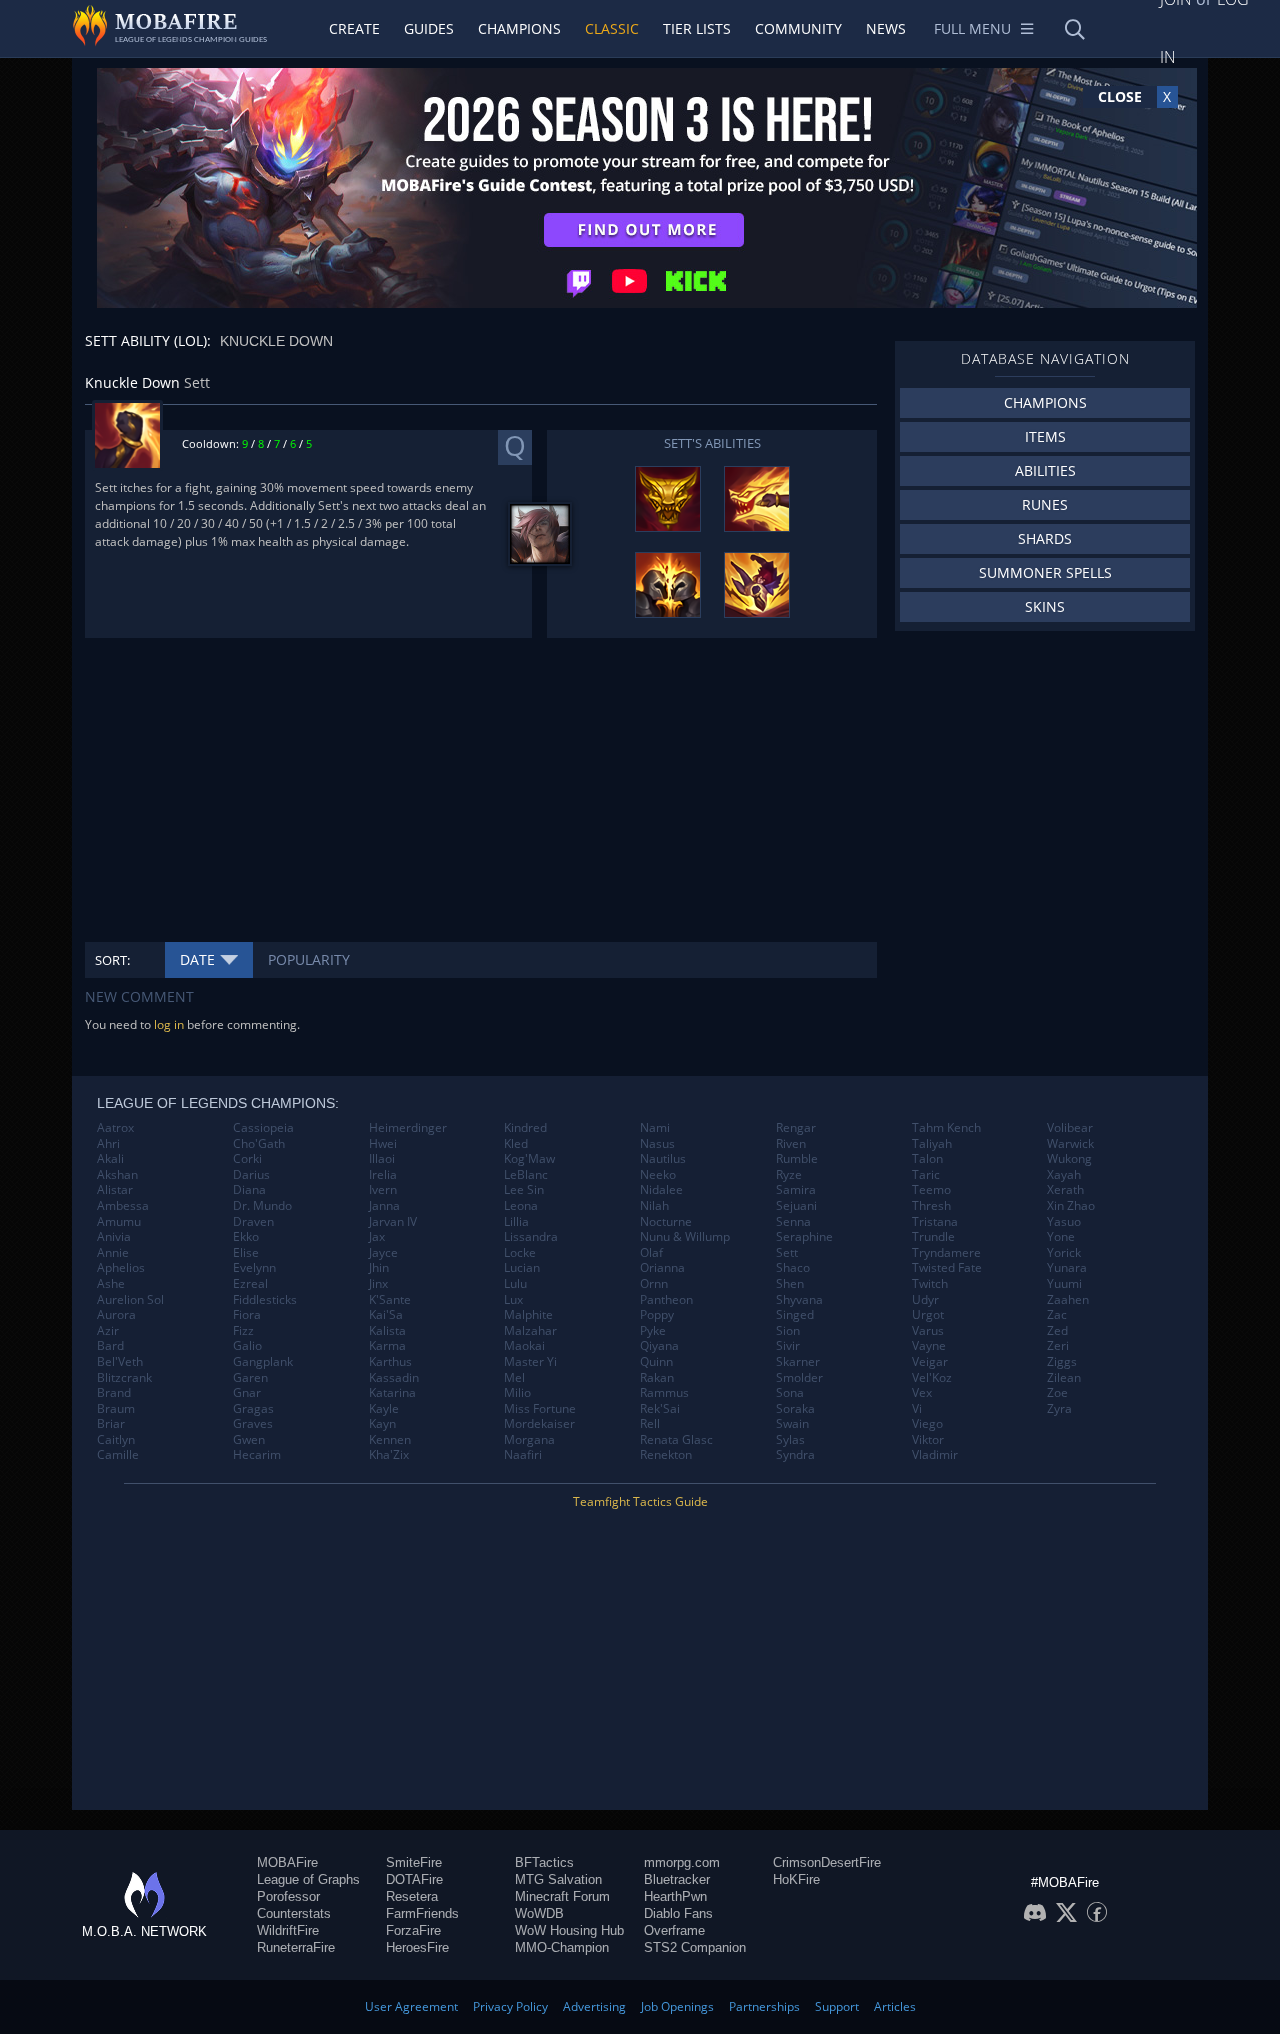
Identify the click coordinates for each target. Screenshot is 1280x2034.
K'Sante (390, 1300)
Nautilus (663, 1159)
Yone (1061, 1237)
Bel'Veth (120, 1362)
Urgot (928, 1315)
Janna (384, 1206)
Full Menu (972, 28)
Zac (1057, 1315)
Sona (790, 1393)
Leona (521, 1206)
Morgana (529, 1440)
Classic (612, 28)
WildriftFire (288, 1930)
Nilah (654, 1206)
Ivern (383, 1190)
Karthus (390, 1362)
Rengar (796, 1128)
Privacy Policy (510, 2006)
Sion (788, 1331)
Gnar (247, 1393)
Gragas (253, 1409)
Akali (110, 1159)
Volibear (1070, 1128)
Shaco (793, 1268)
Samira (796, 1190)
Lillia (516, 1222)
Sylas (790, 1440)
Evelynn (254, 1268)
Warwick (1070, 1144)
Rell (650, 1424)
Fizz (243, 1331)
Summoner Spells (1045, 572)
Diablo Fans (678, 1913)
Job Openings (677, 2006)
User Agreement (411, 2006)
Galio (247, 1346)
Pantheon (666, 1300)
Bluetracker (677, 1879)
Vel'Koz (932, 1378)
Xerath (1065, 1190)
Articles (895, 2006)
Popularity (309, 959)
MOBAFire (287, 1862)
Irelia (383, 1175)
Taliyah (932, 1144)
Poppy (657, 1315)
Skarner (798, 1362)
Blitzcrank (124, 1378)
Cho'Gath (259, 1144)
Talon (927, 1159)
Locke (520, 1253)
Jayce (383, 1253)
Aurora (116, 1315)
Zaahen (1068, 1300)
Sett (787, 1253)
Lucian (522, 1268)
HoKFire (796, 1879)
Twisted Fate (947, 1268)
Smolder (799, 1378)
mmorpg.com (682, 1862)
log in (169, 1024)
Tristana (935, 1222)
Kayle (384, 1409)
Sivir (788, 1346)
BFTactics (544, 1862)
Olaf (651, 1253)
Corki (247, 1159)
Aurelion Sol (130, 1300)
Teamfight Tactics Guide (640, 1501)
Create (354, 28)
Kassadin (394, 1378)
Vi (917, 1409)
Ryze (789, 1175)
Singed (795, 1315)
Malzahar (530, 1331)
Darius (251, 1175)
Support (837, 2006)
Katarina (392, 1393)
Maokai (524, 1346)
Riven (791, 1144)
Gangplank (263, 1362)
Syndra (795, 1455)
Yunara (1067, 1268)
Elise (246, 1253)
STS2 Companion (695, 1947)
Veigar (930, 1362)
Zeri (1058, 1346)
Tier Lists (697, 28)
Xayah (1064, 1175)
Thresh (931, 1206)
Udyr (925, 1300)
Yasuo (1064, 1222)
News (886, 28)
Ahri (108, 1144)
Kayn (382, 1424)
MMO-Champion (562, 1947)
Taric (926, 1175)
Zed (1057, 1331)
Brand (114, 1393)
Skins (1045, 606)
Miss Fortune (540, 1409)
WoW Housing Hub (569, 1930)
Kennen (390, 1440)
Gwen (249, 1440)
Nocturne (666, 1222)
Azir (108, 1331)
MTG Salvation (558, 1879)
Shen (790, 1284)
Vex (922, 1393)
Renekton (666, 1455)
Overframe (674, 1930)
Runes (1045, 504)
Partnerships (764, 2006)
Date (197, 959)
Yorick (1064, 1253)
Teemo (931, 1190)
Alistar (115, 1190)
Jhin (379, 1268)
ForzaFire (413, 1930)
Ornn (654, 1284)
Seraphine (804, 1237)
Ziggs (1062, 1362)
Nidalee (661, 1190)
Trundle (933, 1237)
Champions (519, 28)
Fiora (247, 1315)
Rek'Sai (660, 1409)
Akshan (117, 1175)
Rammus (664, 1393)
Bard (110, 1346)
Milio (517, 1393)
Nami (655, 1128)
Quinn (656, 1362)
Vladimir (935, 1455)
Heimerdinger (408, 1128)
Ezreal (250, 1284)
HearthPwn (675, 1896)
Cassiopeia (263, 1128)
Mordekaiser (539, 1424)
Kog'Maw (529, 1159)
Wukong (1069, 1159)
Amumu (119, 1222)
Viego (927, 1424)
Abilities (1045, 470)
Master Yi (530, 1362)
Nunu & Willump (685, 1237)
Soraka (795, 1409)
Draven (253, 1222)
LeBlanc (526, 1175)
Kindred (525, 1128)
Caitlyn (116, 1440)
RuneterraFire (296, 1947)
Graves (253, 1424)
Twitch (930, 1284)
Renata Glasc (676, 1440)
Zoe (1057, 1393)
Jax (377, 1237)
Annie (113, 1253)
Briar (111, 1424)
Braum (116, 1409)
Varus (928, 1331)
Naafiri (523, 1455)
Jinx (378, 1284)
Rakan (657, 1378)
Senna (793, 1222)
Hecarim (257, 1455)
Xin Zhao (1071, 1206)
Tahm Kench (946, 1128)
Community (798, 28)
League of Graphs (308, 1879)
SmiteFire (414, 1862)
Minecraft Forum (562, 1896)
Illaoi (382, 1159)
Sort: (112, 960)
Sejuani (796, 1206)
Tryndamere (946, 1253)
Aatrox (115, 1128)
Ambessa (123, 1206)
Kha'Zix (389, 1455)
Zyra (1059, 1409)
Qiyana (659, 1346)
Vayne (929, 1346)
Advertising (594, 2006)
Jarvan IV (393, 1222)
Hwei (383, 1144)
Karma (387, 1346)
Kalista (387, 1331)
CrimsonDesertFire (827, 1862)
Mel (514, 1378)
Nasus (657, 1144)
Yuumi (1064, 1284)
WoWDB (539, 1913)
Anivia (114, 1237)
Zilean (1064, 1378)
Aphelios (121, 1268)
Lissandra (531, 1237)
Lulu (515, 1284)
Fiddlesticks (265, 1300)
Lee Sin (524, 1190)
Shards (1045, 538)
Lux (513, 1300)
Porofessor (288, 1896)
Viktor (928, 1440)
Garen (250, 1378)
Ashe (111, 1284)
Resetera (412, 1896)
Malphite (528, 1315)
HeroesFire (417, 1947)
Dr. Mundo (262, 1206)
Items (1045, 436)
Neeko (658, 1175)
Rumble (797, 1159)
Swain (792, 1424)
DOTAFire (414, 1879)
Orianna (662, 1268)
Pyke (653, 1331)
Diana (249, 1190)
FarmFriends (422, 1913)
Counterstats (294, 1913)
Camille (118, 1455)
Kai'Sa (386, 1315)
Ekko (246, 1237)
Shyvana (799, 1300)
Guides (429, 28)
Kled (516, 1144)
